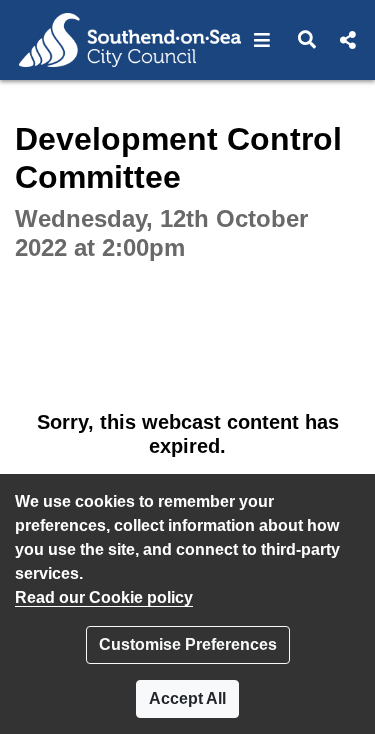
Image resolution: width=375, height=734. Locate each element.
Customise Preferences (188, 644)
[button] (262, 40)
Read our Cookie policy (104, 597)
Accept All (187, 698)
